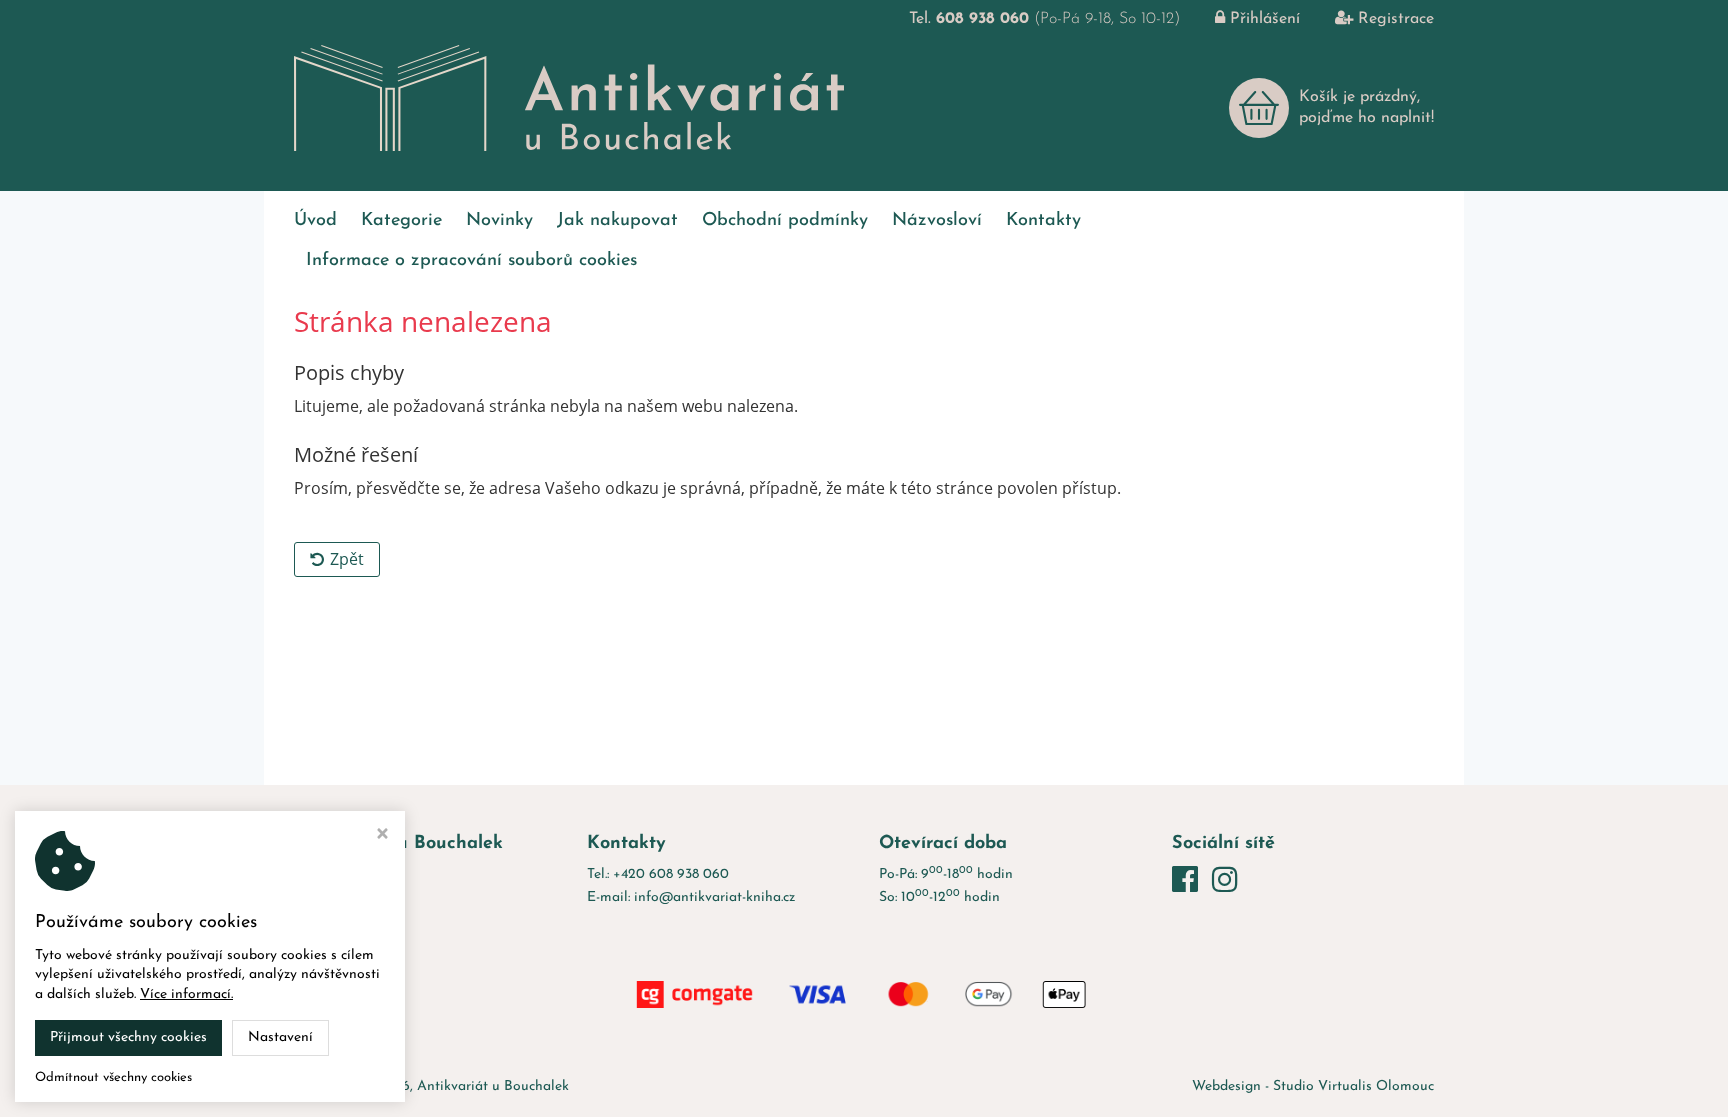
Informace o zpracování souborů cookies (471, 261)
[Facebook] (1189, 882)
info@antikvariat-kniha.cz (714, 897)
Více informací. (186, 994)
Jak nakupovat (617, 221)
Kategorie (401, 221)
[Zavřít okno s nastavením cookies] (382, 836)
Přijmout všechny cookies (128, 1037)
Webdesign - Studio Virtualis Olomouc (1313, 1086)
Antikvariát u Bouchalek (493, 1086)
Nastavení (280, 1037)
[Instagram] (1225, 882)
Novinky (499, 221)
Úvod (315, 221)
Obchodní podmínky (785, 221)
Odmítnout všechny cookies (113, 1077)
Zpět (347, 559)
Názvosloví (937, 221)
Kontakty (1043, 221)
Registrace (1396, 19)
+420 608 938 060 (671, 874)
